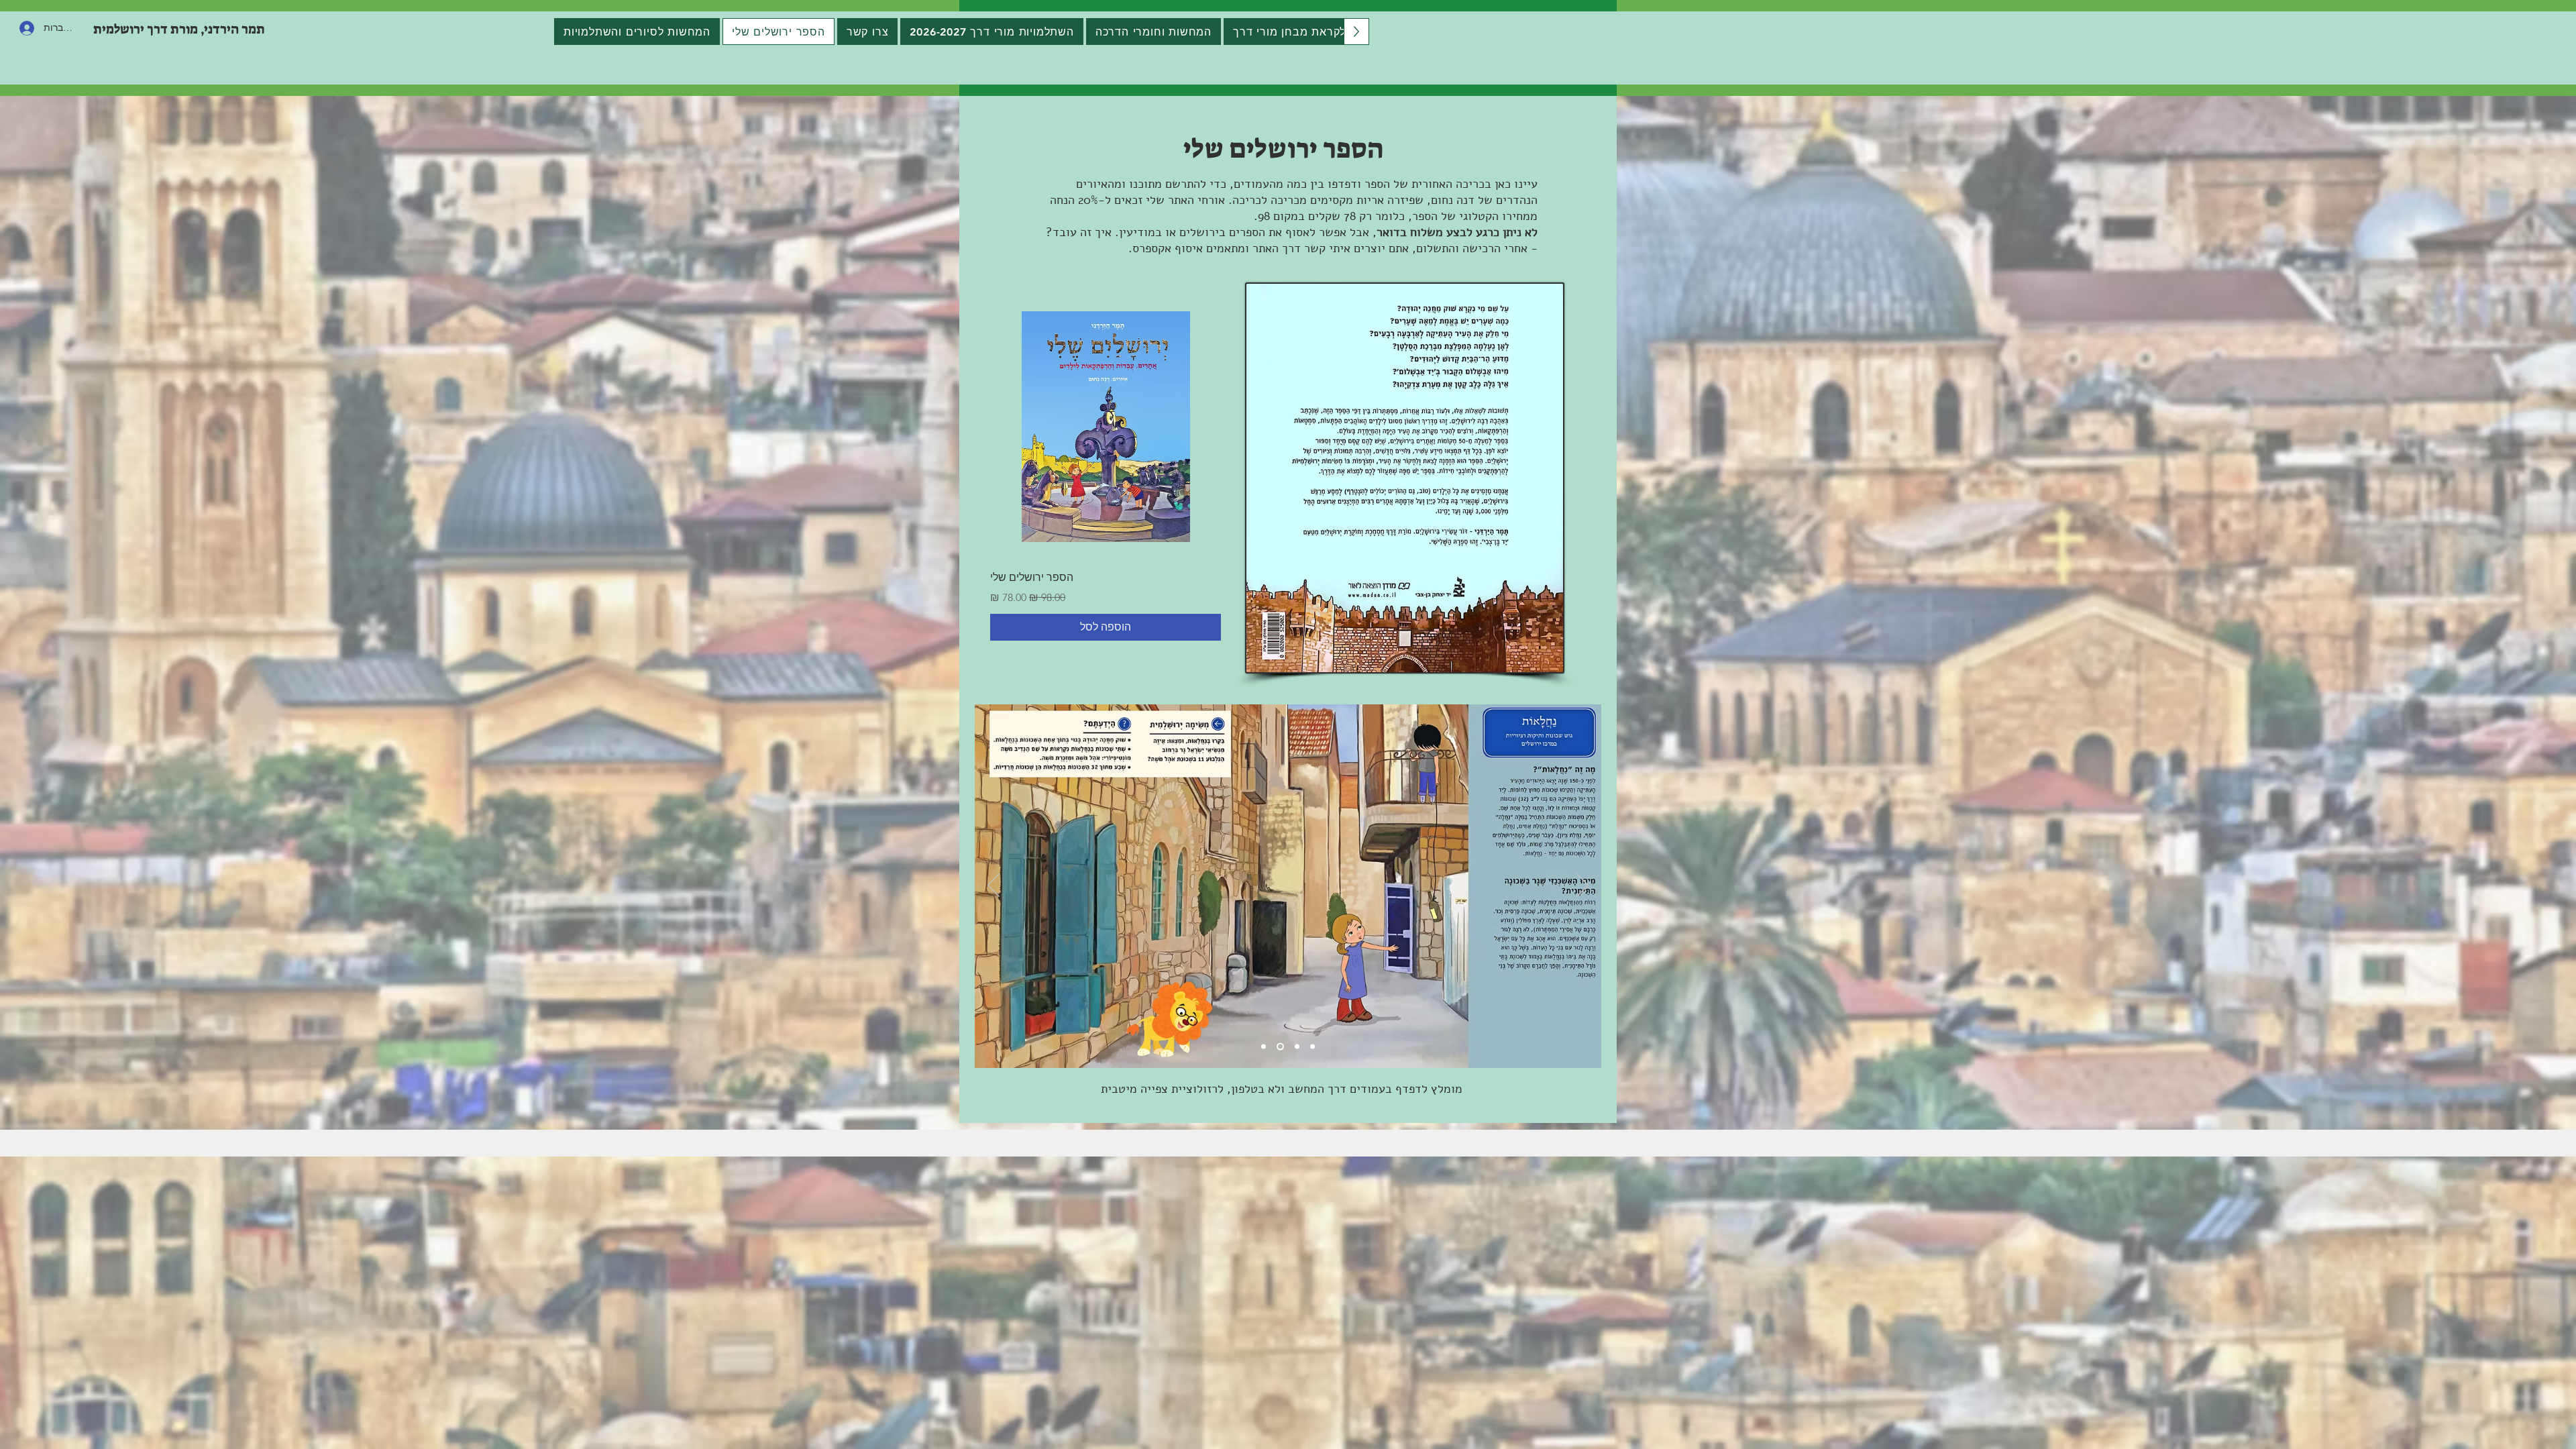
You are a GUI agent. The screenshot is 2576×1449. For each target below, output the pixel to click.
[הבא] (1582, 886)
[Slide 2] (1279, 1047)
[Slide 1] (1264, 1047)
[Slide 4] (1312, 1047)
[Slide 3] (1296, 1047)
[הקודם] (994, 886)
